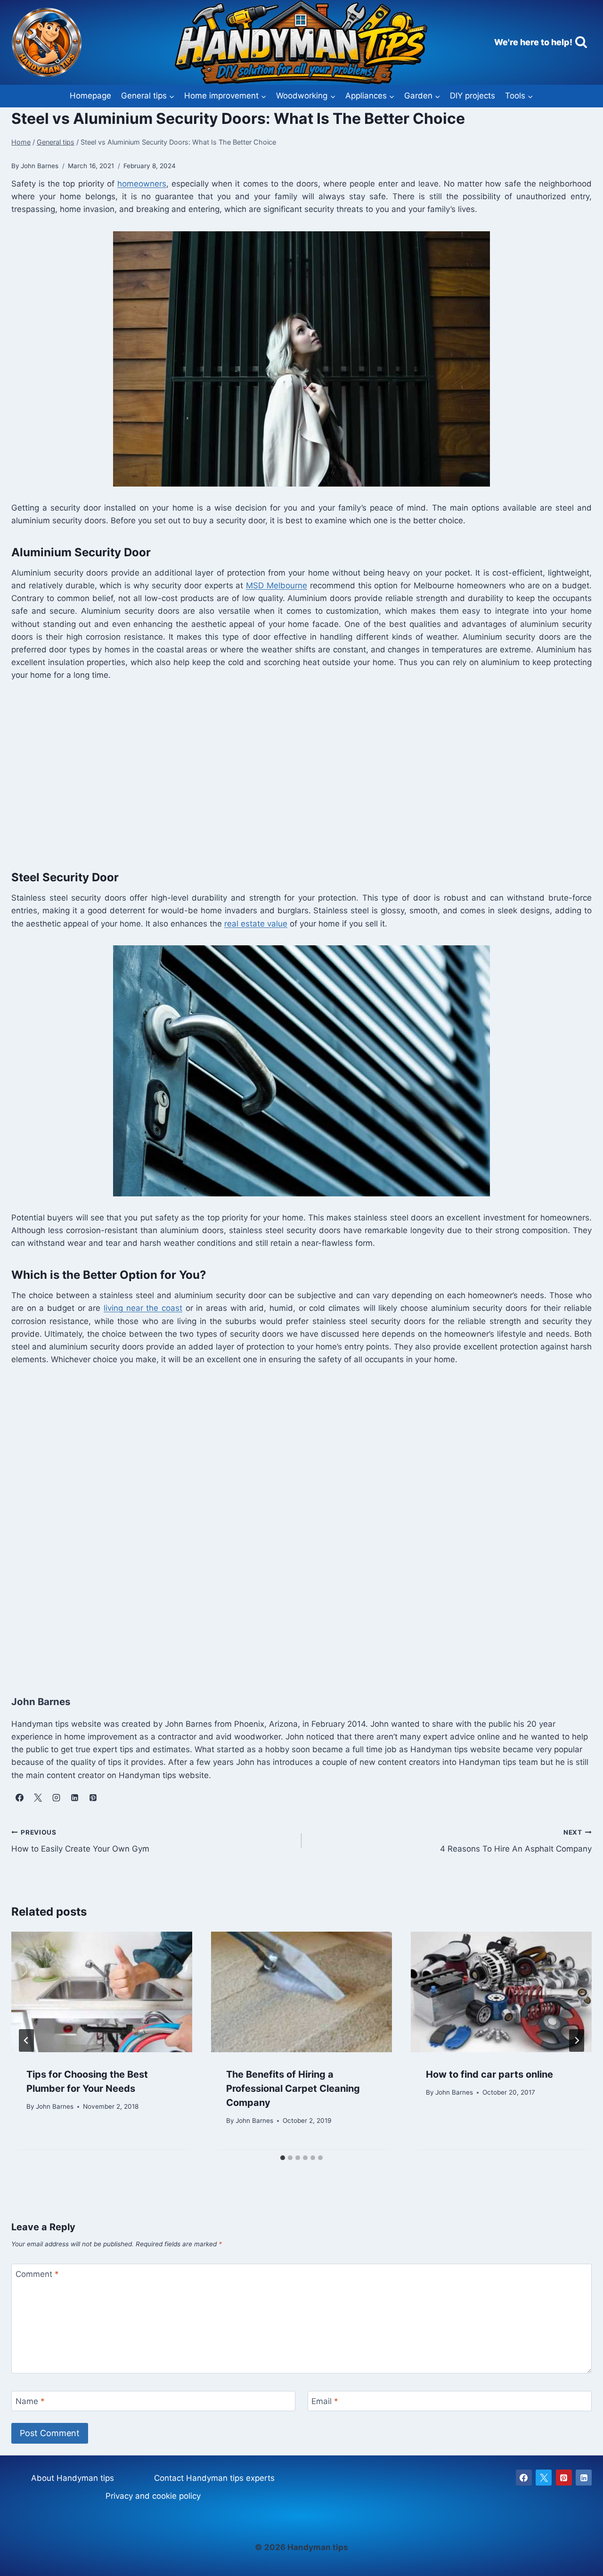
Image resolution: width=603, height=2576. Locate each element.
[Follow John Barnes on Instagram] (56, 1798)
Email (325, 2401)
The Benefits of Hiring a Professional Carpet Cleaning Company (293, 2088)
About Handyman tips (73, 2478)
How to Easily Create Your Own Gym (80, 1841)
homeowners (142, 184)
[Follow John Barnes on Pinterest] (93, 1798)
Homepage (90, 96)
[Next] (577, 2040)
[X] (544, 2478)
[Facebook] (524, 2478)
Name (30, 2401)
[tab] (283, 2158)
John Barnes (55, 2107)
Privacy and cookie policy (153, 2496)
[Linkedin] (584, 2478)
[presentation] (102, 1992)
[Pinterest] (564, 2478)
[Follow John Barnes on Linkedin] (74, 1798)
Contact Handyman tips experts (214, 2478)
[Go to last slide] (26, 2040)
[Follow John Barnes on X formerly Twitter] (38, 1798)
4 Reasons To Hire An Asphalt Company (516, 1841)
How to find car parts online (489, 2074)
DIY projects (473, 96)
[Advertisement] (294, 773)
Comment (37, 2274)
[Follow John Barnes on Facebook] (19, 1798)
